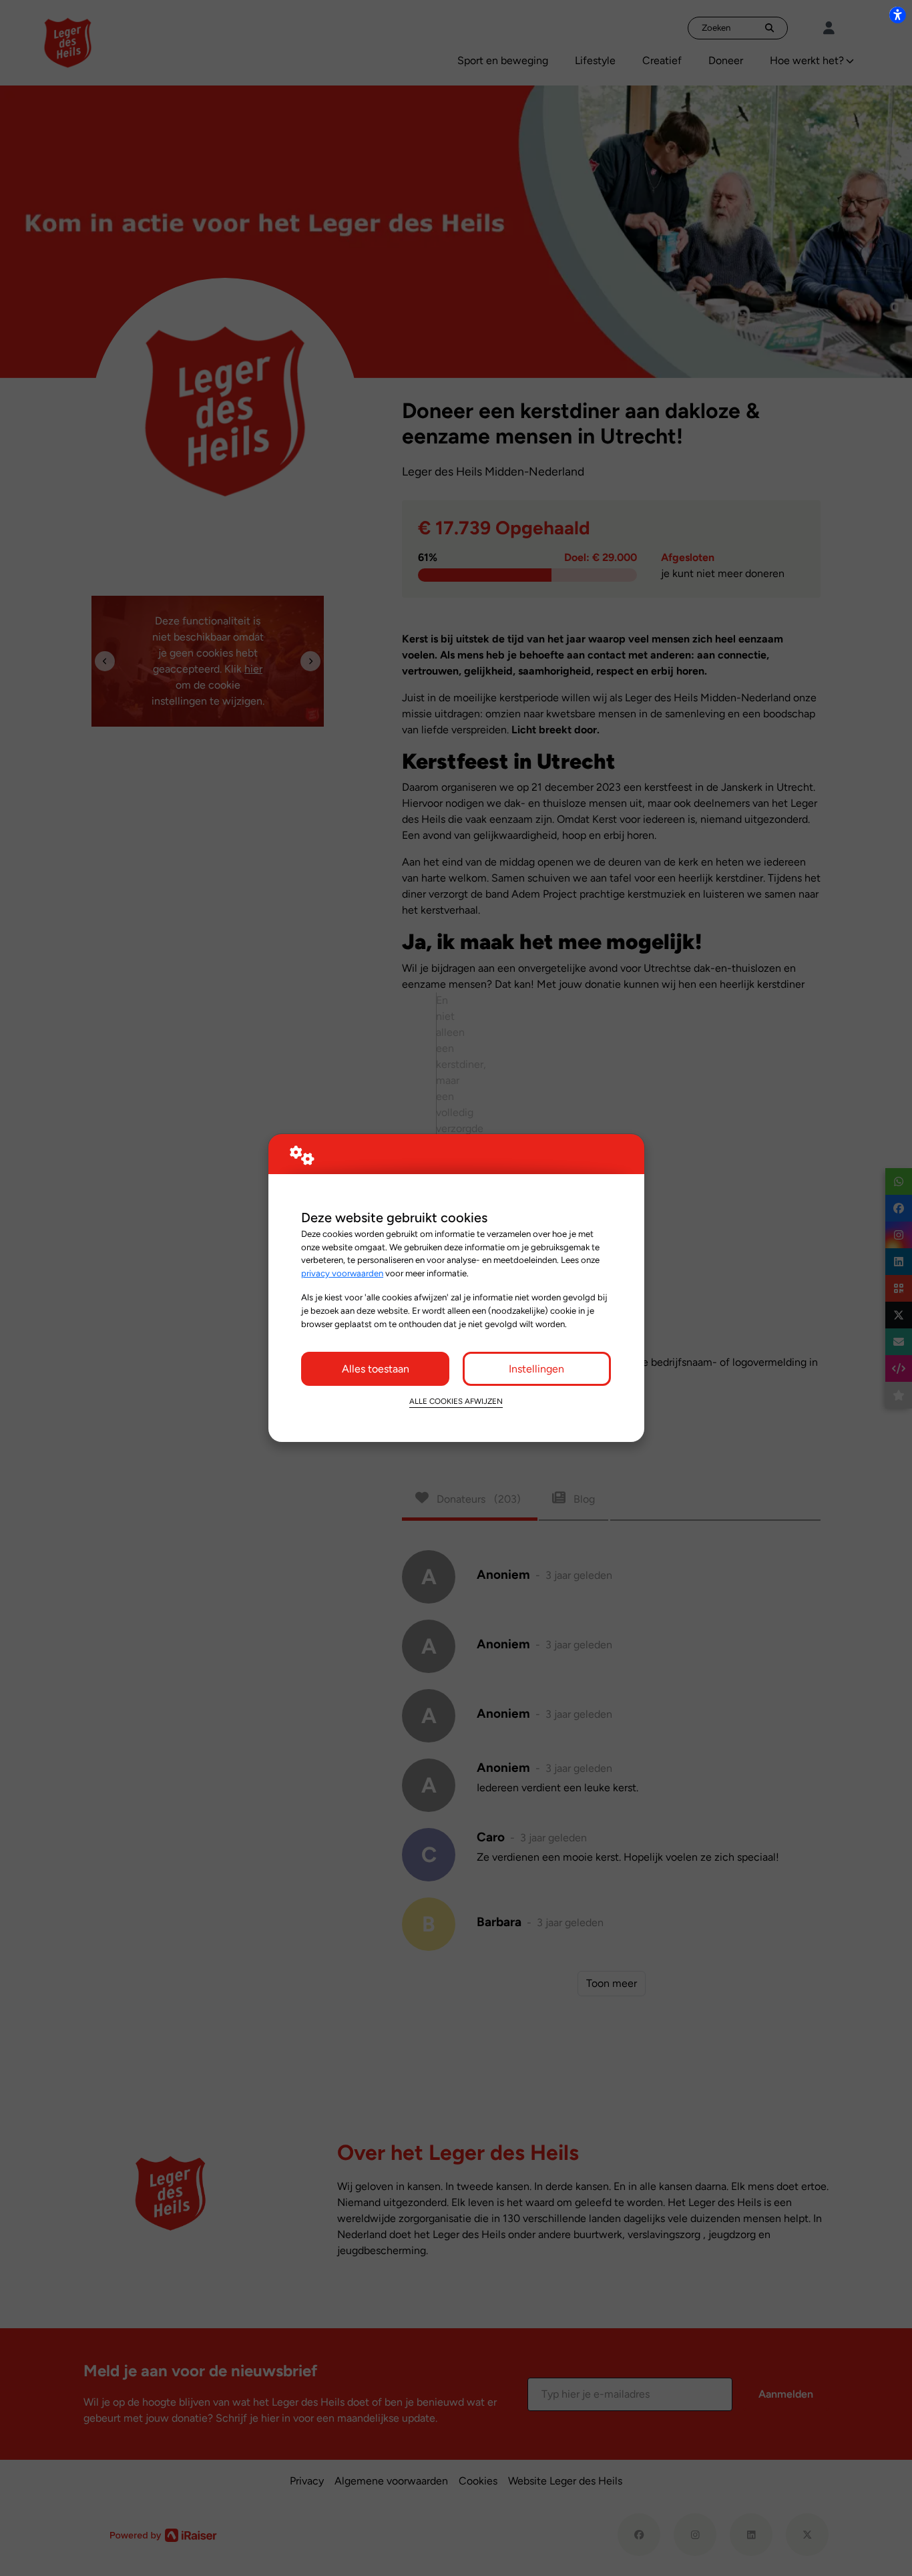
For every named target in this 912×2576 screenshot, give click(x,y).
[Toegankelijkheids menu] (897, 15)
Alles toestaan (376, 1369)
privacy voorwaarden (342, 1273)
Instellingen (536, 1369)
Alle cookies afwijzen (456, 1401)
